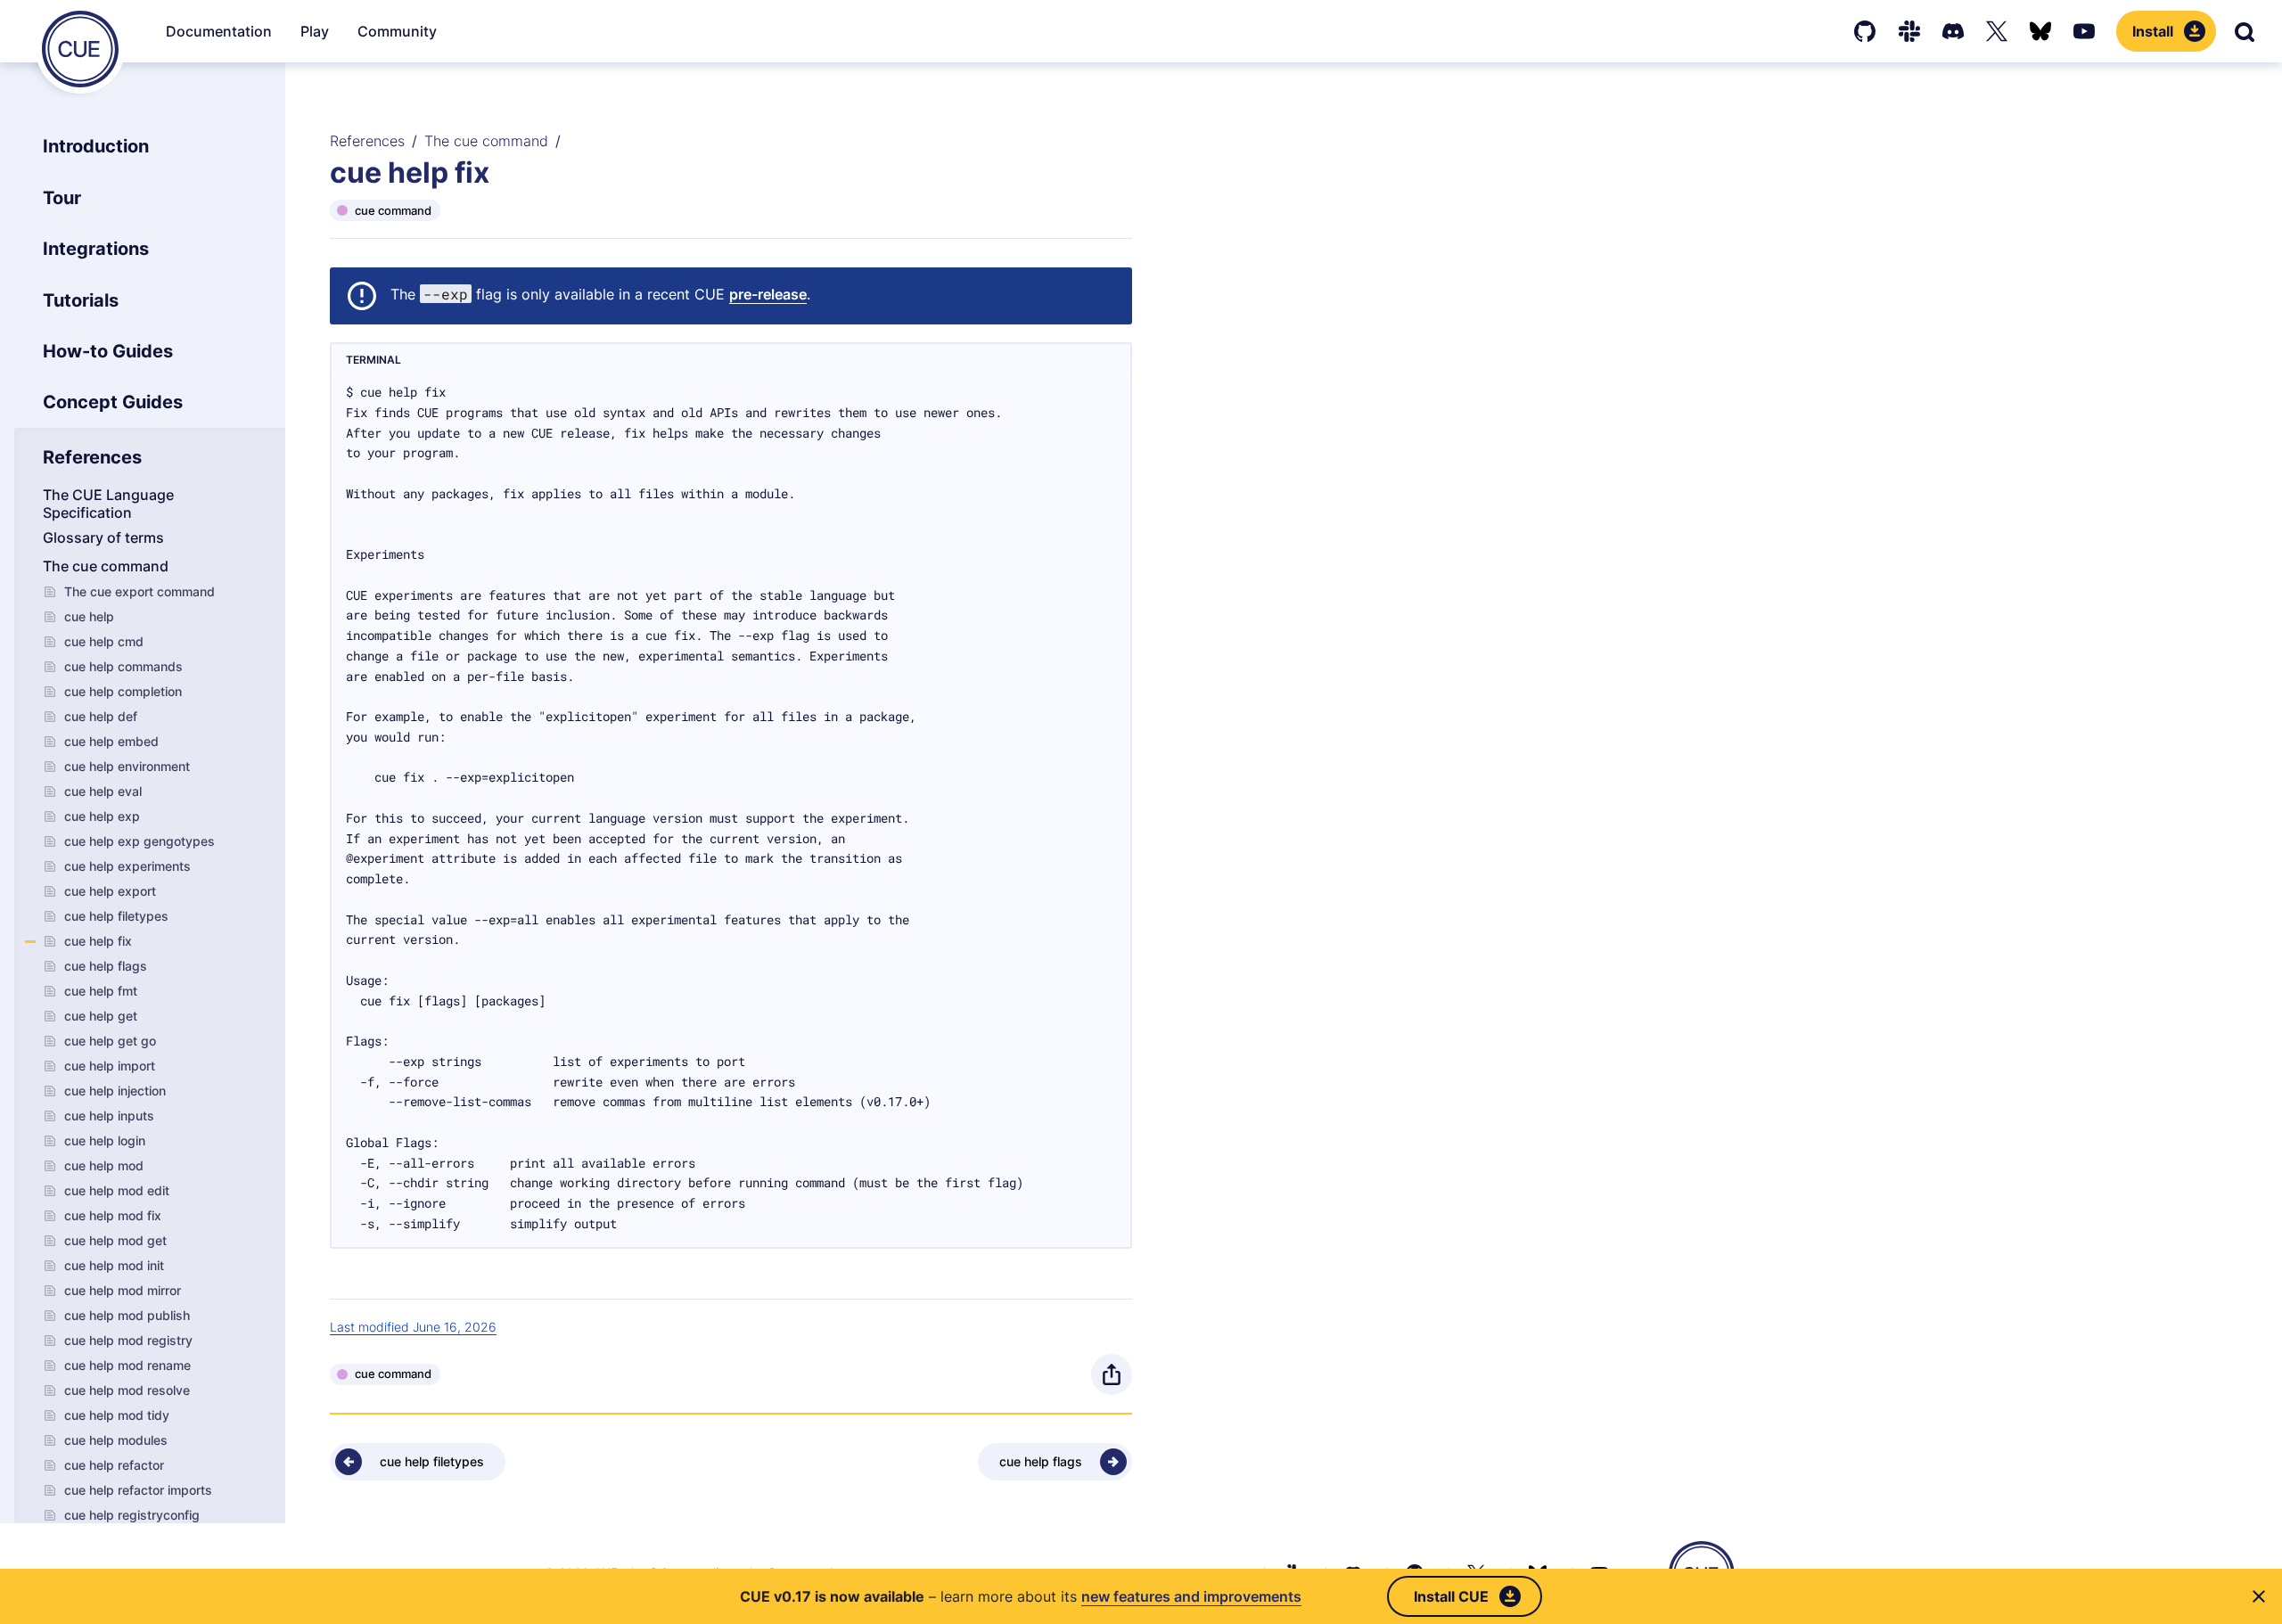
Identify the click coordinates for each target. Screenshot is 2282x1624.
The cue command (486, 141)
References (367, 141)
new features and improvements (1191, 1596)
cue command (393, 210)
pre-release (768, 294)
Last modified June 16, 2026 (413, 1327)
